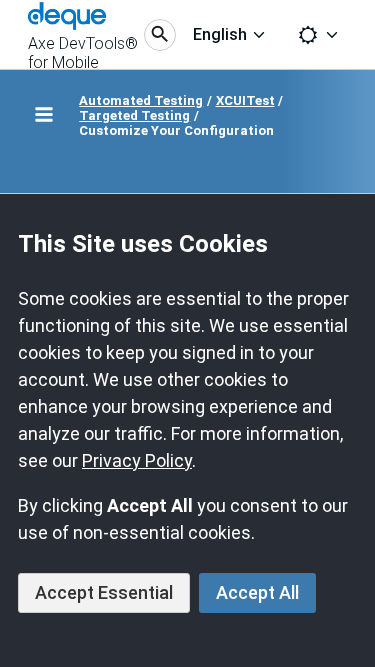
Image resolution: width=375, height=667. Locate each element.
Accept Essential (104, 592)
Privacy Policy (137, 460)
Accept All (257, 592)
